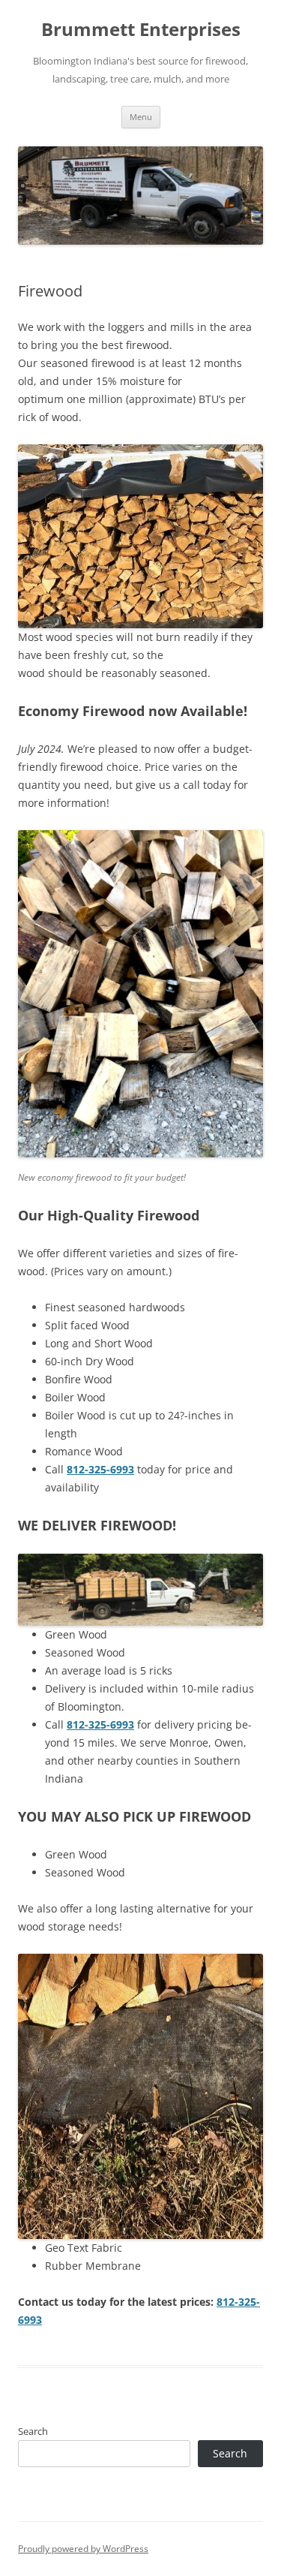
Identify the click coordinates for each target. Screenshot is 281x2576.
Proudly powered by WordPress (83, 2549)
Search (33, 2431)
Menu (141, 117)
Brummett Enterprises (141, 30)
